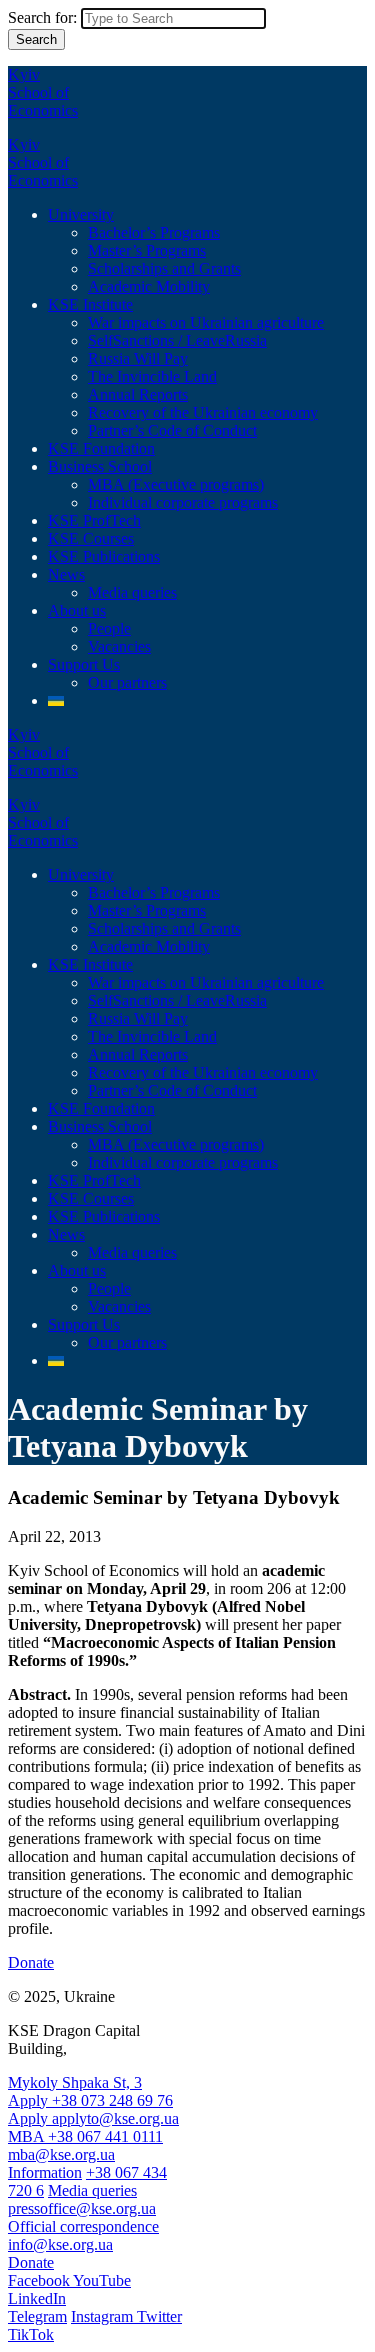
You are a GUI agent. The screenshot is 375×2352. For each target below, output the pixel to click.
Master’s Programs (147, 250)
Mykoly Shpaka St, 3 (75, 2082)
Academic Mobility (149, 286)
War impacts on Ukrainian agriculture (206, 322)
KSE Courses (91, 538)
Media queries (132, 592)
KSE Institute (90, 304)
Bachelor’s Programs (154, 232)
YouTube (102, 2280)
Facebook (40, 2280)
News (66, 574)
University (81, 214)
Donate (31, 1962)
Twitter (159, 2316)
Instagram (104, 2316)
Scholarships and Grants (164, 268)
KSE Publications (104, 556)
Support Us (84, 664)
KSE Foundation (101, 448)
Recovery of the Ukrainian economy (203, 412)
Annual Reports (138, 394)
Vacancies (119, 646)
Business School (100, 466)
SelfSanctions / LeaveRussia (177, 340)
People (109, 628)
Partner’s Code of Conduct (172, 430)
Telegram (37, 2316)
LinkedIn (37, 2298)
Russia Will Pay (138, 358)
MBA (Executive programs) (176, 484)
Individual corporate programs (183, 502)
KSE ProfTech (94, 520)
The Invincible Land (152, 376)
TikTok (31, 2334)
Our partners (127, 682)
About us (77, 610)
